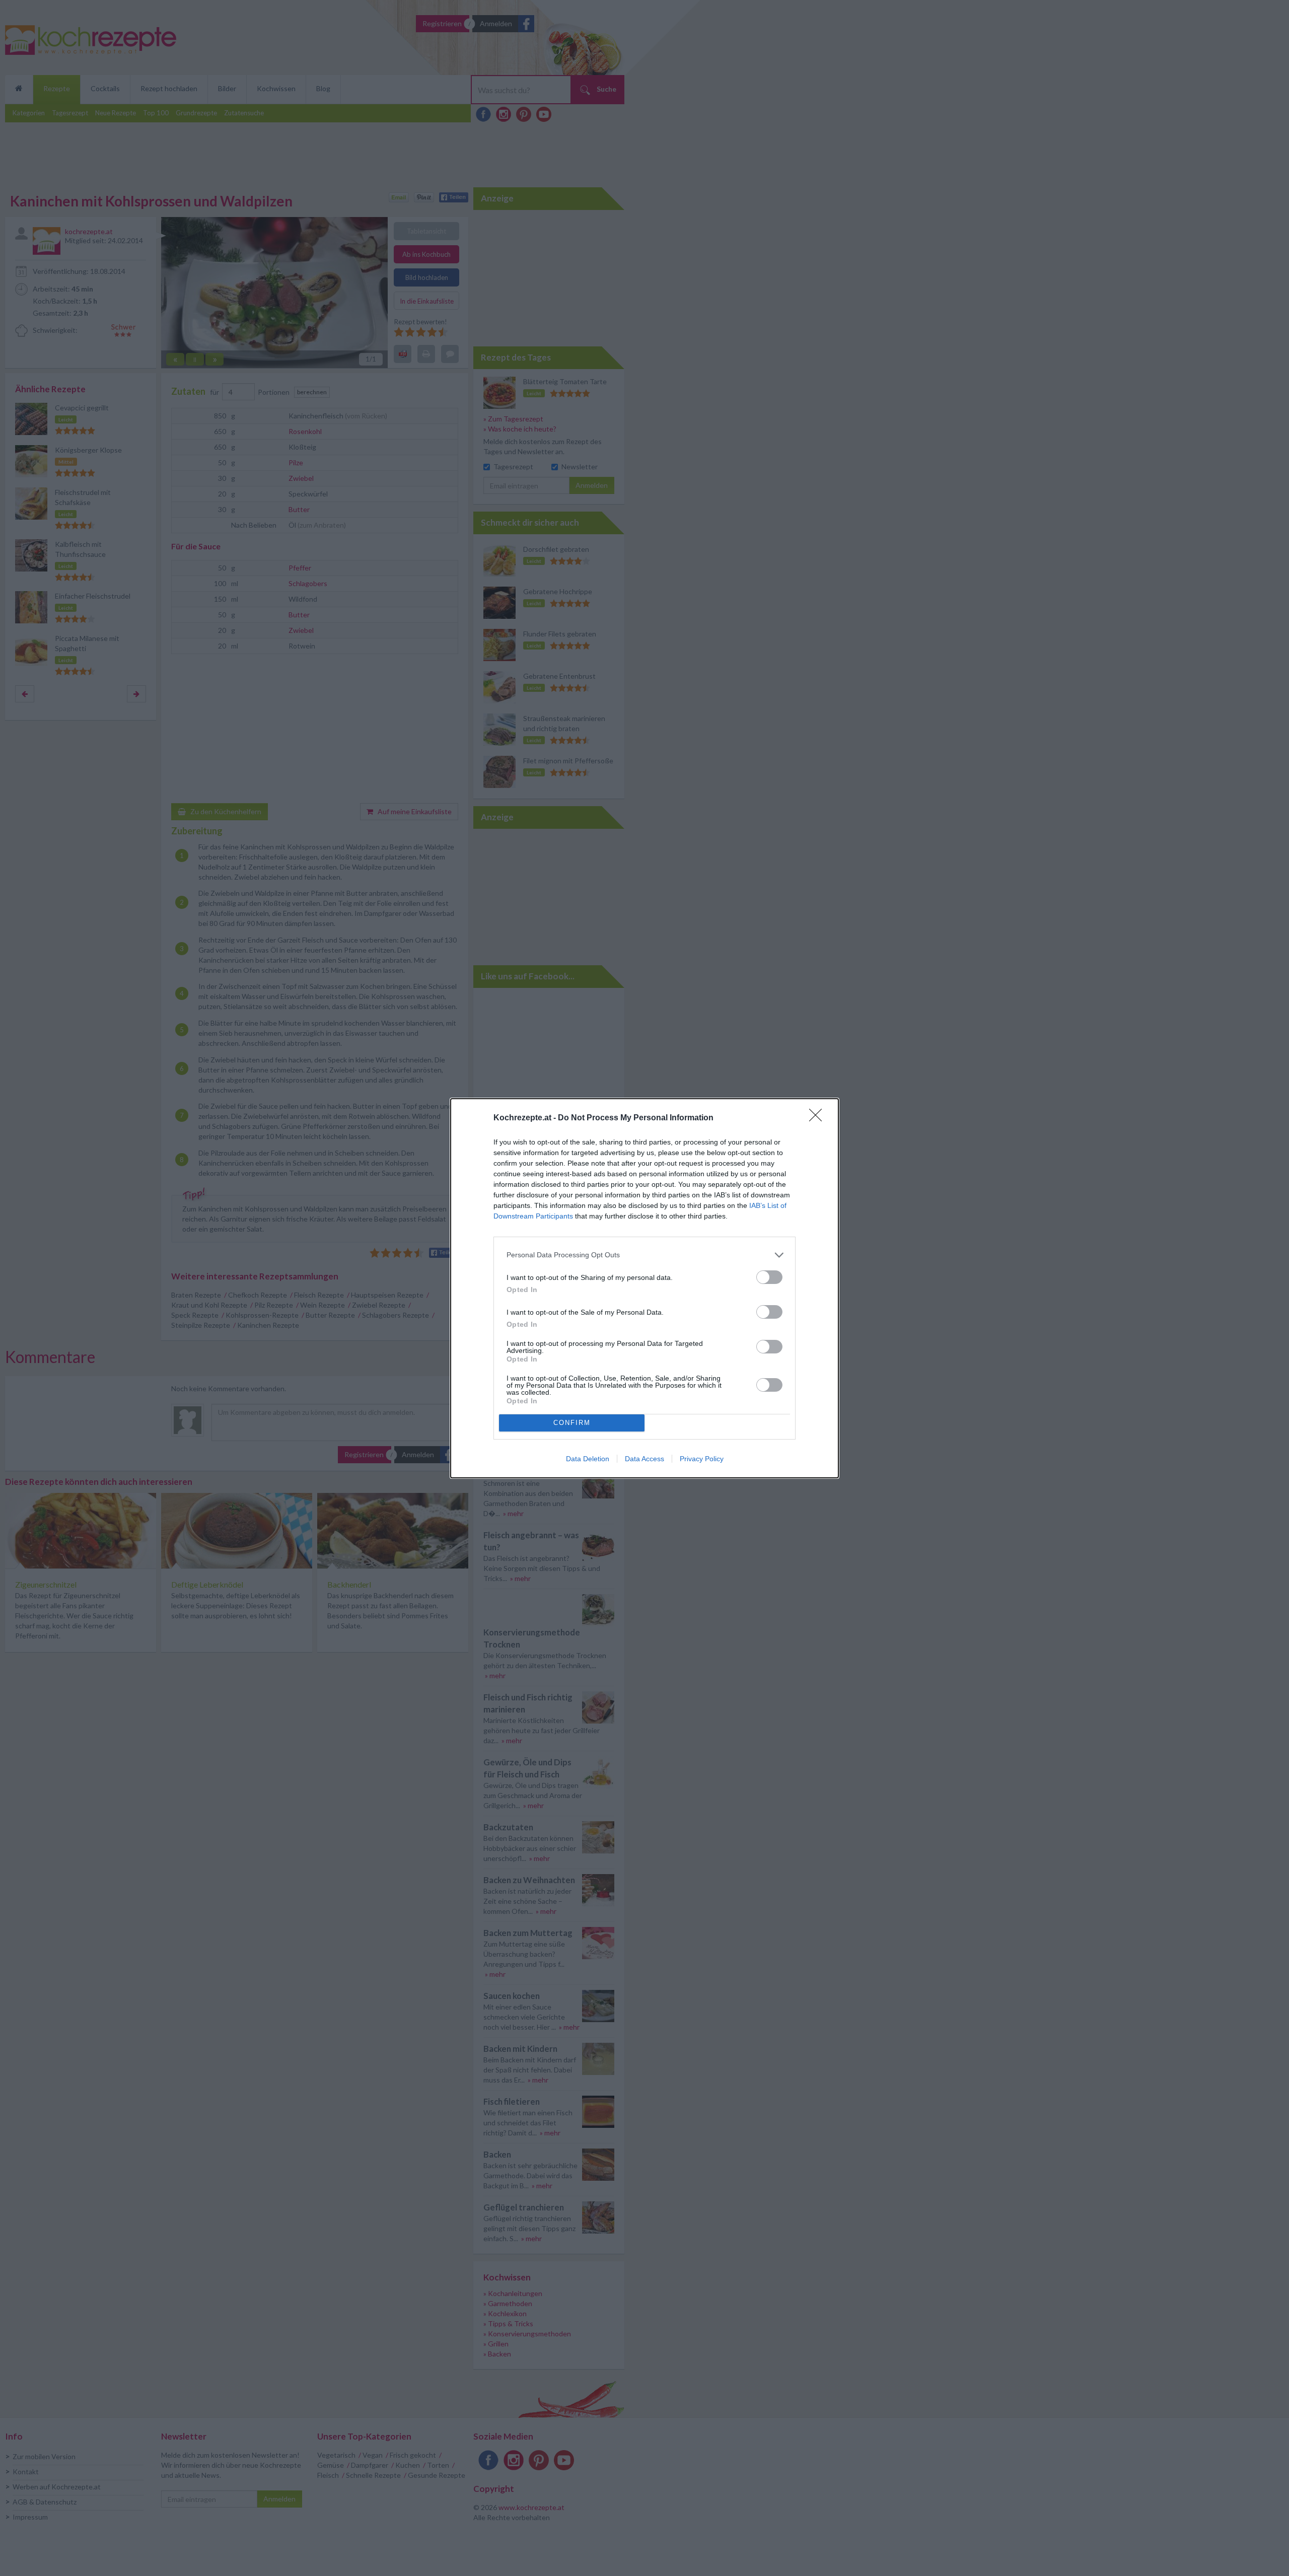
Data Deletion (588, 1459)
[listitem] (644, 1255)
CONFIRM (572, 1423)
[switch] (769, 1277)
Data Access (644, 1459)
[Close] (819, 1118)
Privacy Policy (702, 1459)
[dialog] (644, 1288)
